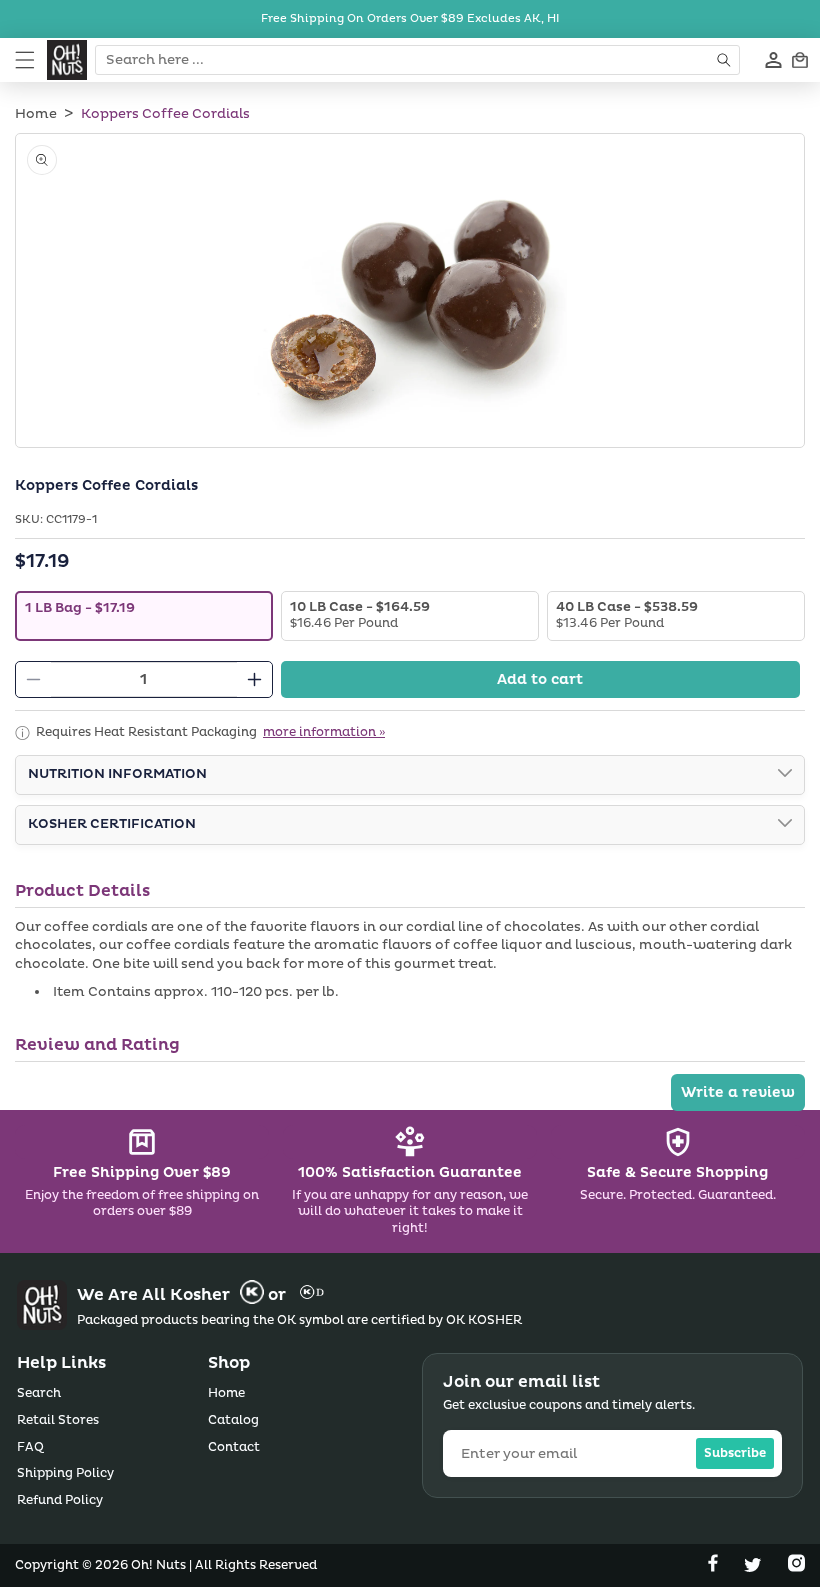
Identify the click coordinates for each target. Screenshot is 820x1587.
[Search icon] (725, 60)
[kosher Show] (785, 825)
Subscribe (735, 1453)
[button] (25, 60)
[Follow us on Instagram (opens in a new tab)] (796, 1567)
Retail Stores (58, 1420)
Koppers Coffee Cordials (165, 114)
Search (39, 1393)
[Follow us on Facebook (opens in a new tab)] (715, 1567)
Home (36, 114)
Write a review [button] (738, 1092)
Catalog (233, 1420)
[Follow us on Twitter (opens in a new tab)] (755, 1567)
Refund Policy (60, 1500)
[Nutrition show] (785, 775)
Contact (234, 1447)
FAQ (30, 1447)
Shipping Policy (65, 1473)
